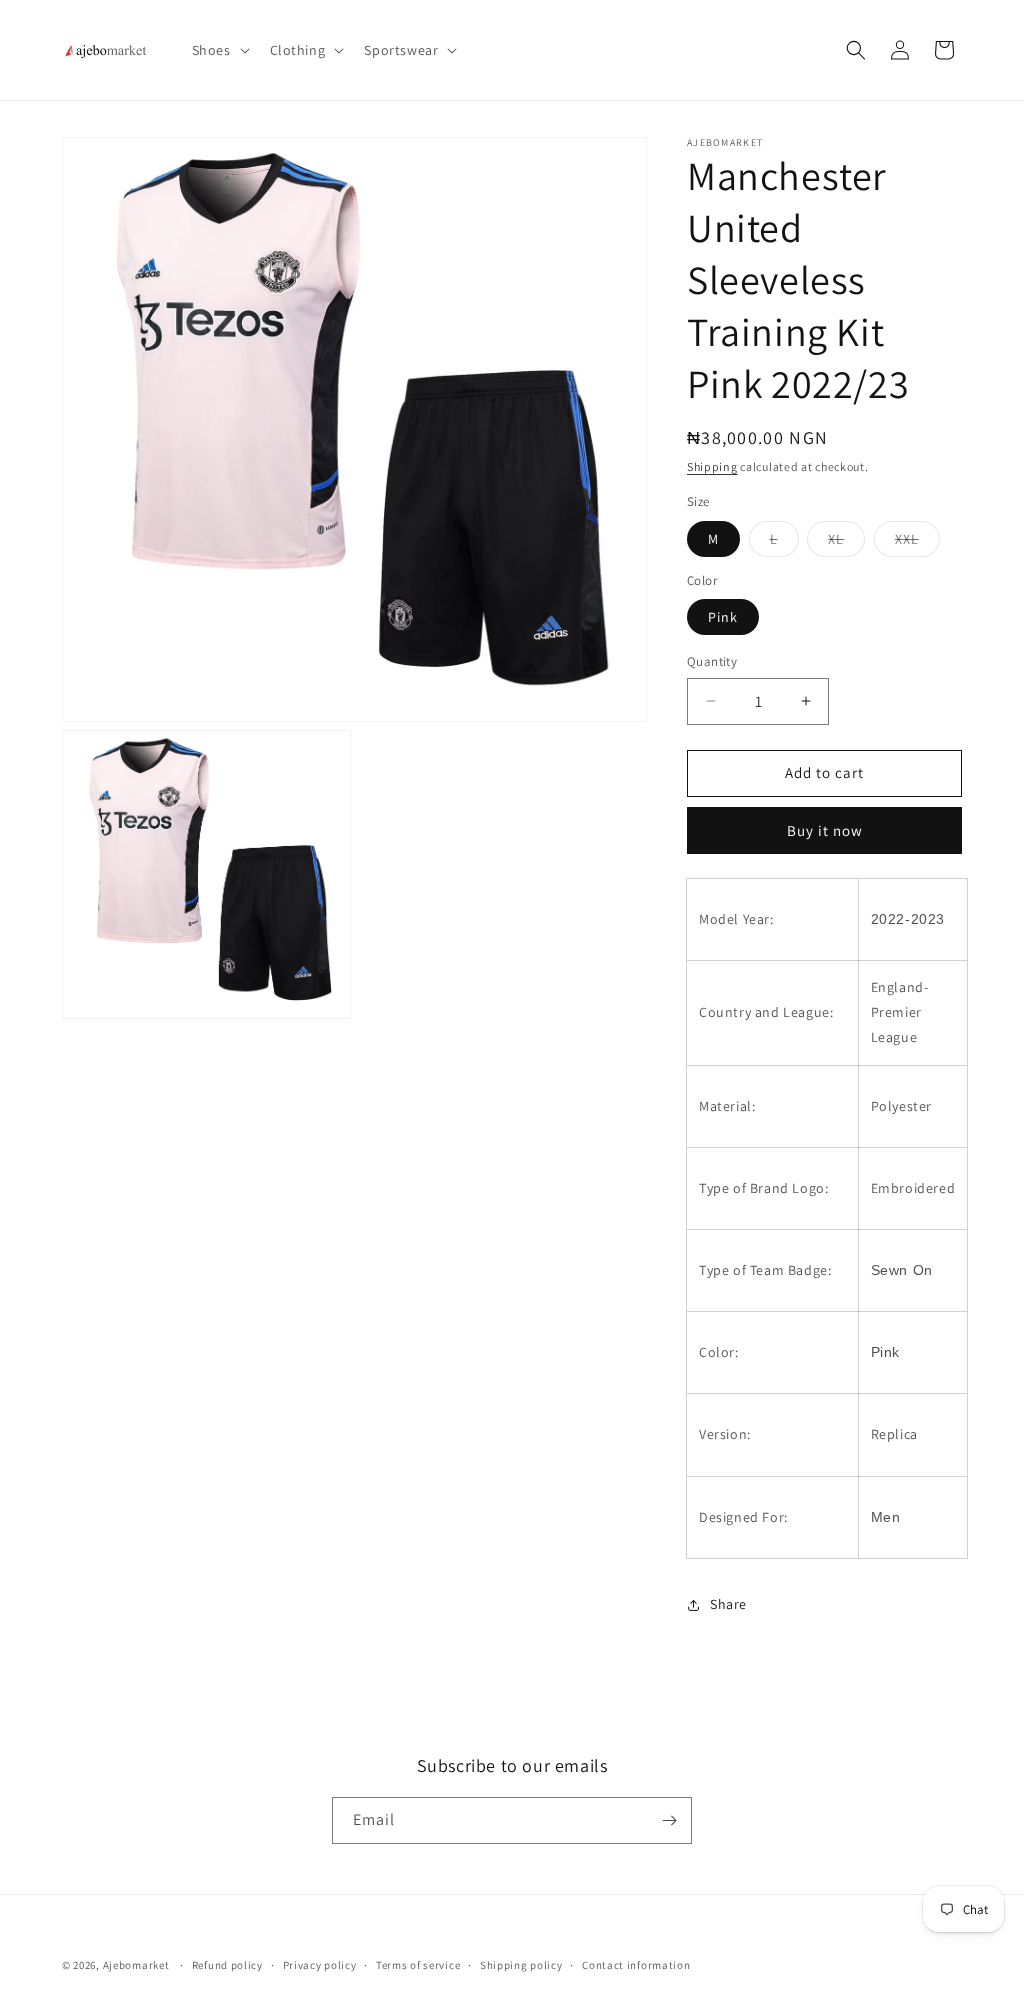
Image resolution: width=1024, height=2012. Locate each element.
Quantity (712, 661)
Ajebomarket (136, 1965)
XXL (917, 543)
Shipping (712, 466)
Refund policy (227, 1965)
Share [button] (728, 1604)
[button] (219, 50)
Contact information (636, 1965)
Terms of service (418, 1965)
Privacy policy (320, 1965)
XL (846, 543)
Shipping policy (521, 1965)
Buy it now (825, 830)
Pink (723, 617)
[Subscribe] (669, 1820)
